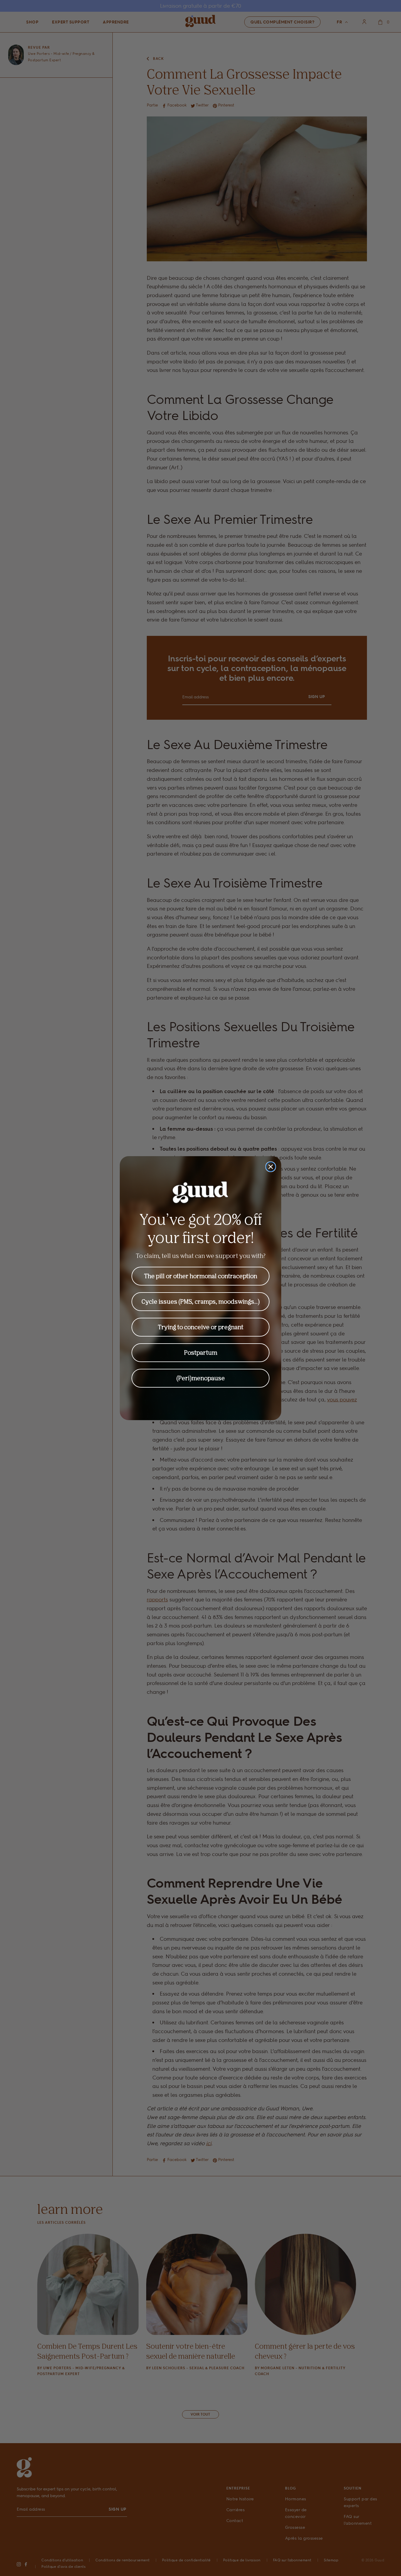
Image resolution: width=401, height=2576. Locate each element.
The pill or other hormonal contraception (201, 1276)
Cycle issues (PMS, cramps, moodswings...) (201, 1301)
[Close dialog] (271, 1167)
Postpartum (201, 1353)
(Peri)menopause (201, 1378)
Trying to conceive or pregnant (201, 1327)
